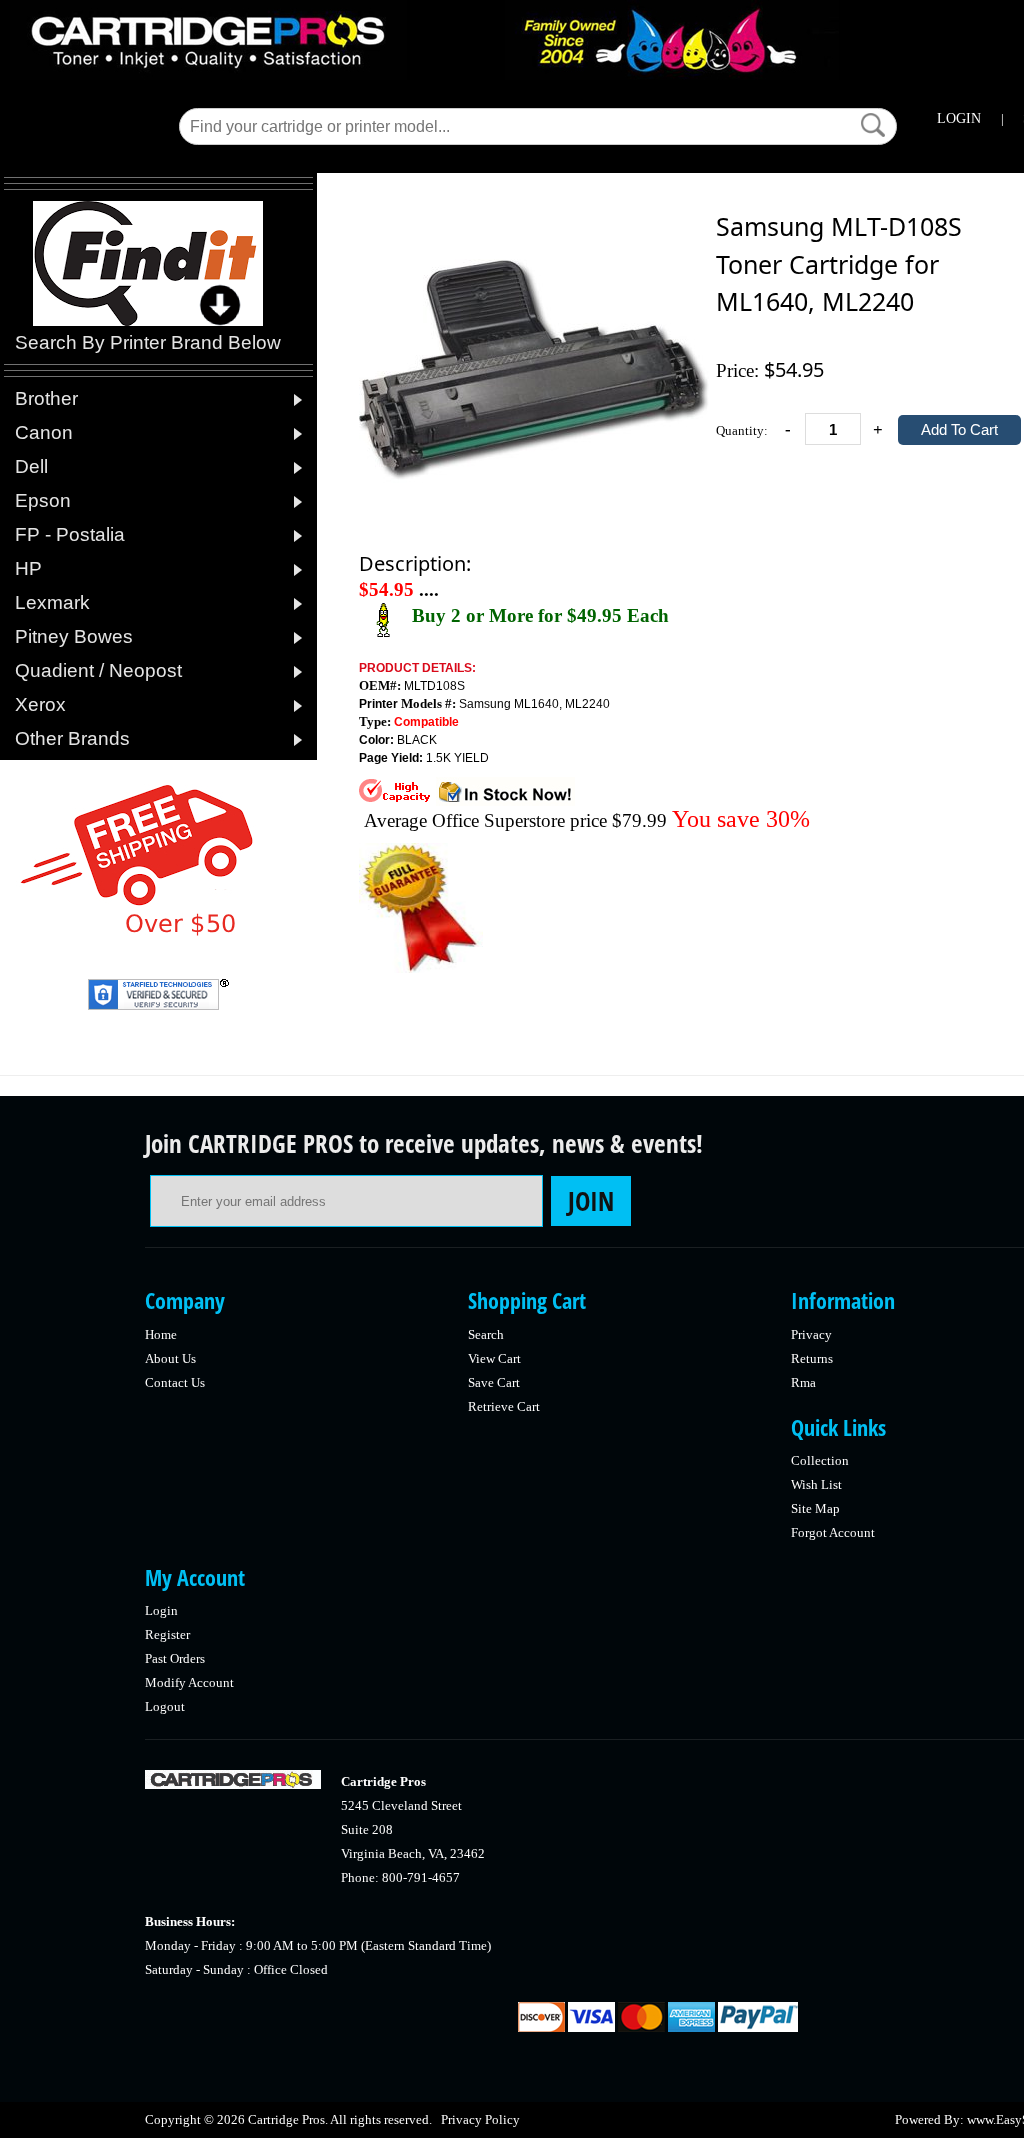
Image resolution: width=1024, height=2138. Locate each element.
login (161, 1610)
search (486, 1334)
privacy (811, 1334)
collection (820, 1460)
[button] (873, 125)
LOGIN (959, 118)
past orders (175, 1658)
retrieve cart (504, 1406)
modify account (189, 1682)
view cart (494, 1358)
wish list (816, 1484)
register (167, 1634)
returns (812, 1358)
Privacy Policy (480, 2119)
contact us (175, 1382)
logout (165, 1706)
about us (170, 1358)
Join (591, 1201)
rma (803, 1382)
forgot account (833, 1532)
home (161, 1334)
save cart (494, 1382)
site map (815, 1508)
